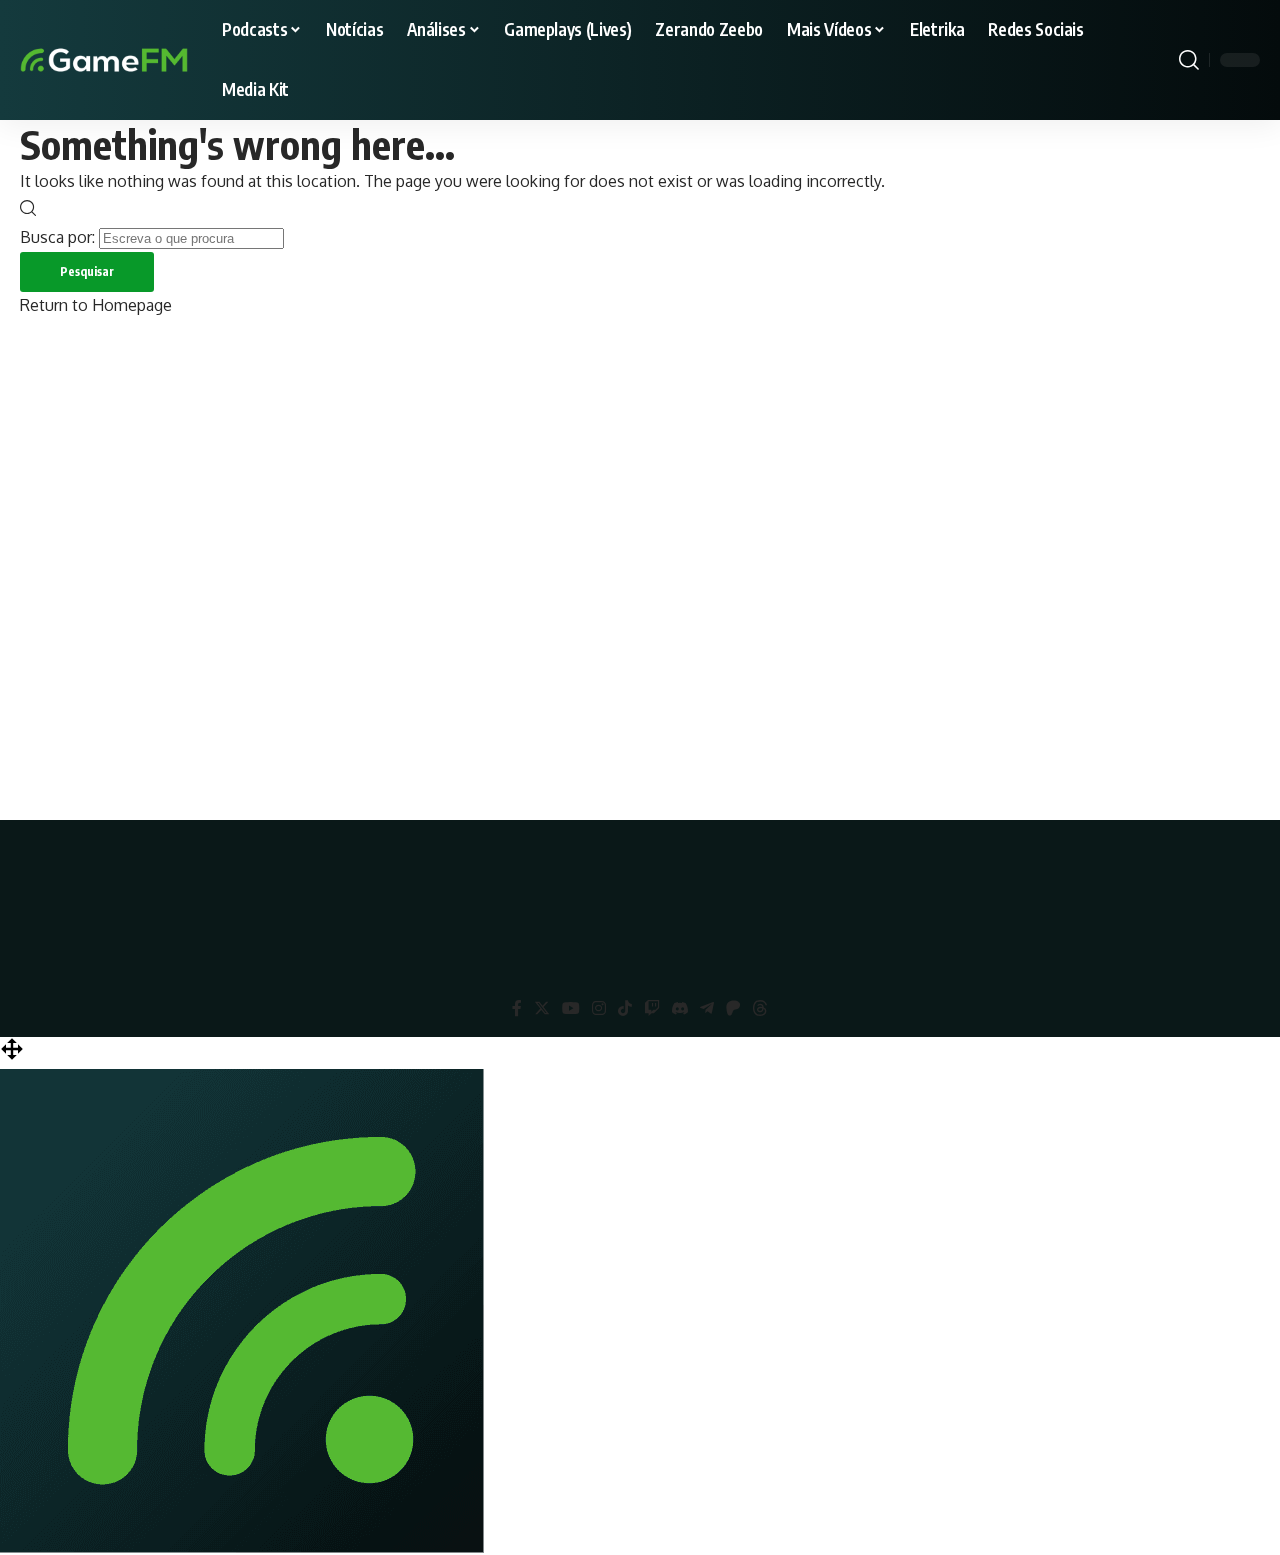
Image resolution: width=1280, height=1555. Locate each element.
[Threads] (760, 1008)
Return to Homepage (96, 305)
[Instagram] (599, 1008)
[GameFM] (140, 60)
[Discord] (680, 1008)
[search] (1189, 60)
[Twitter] (542, 1008)
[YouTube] (571, 1008)
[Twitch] (652, 1008)
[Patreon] (733, 1008)
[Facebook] (517, 1008)
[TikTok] (625, 1008)
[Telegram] (707, 1008)
